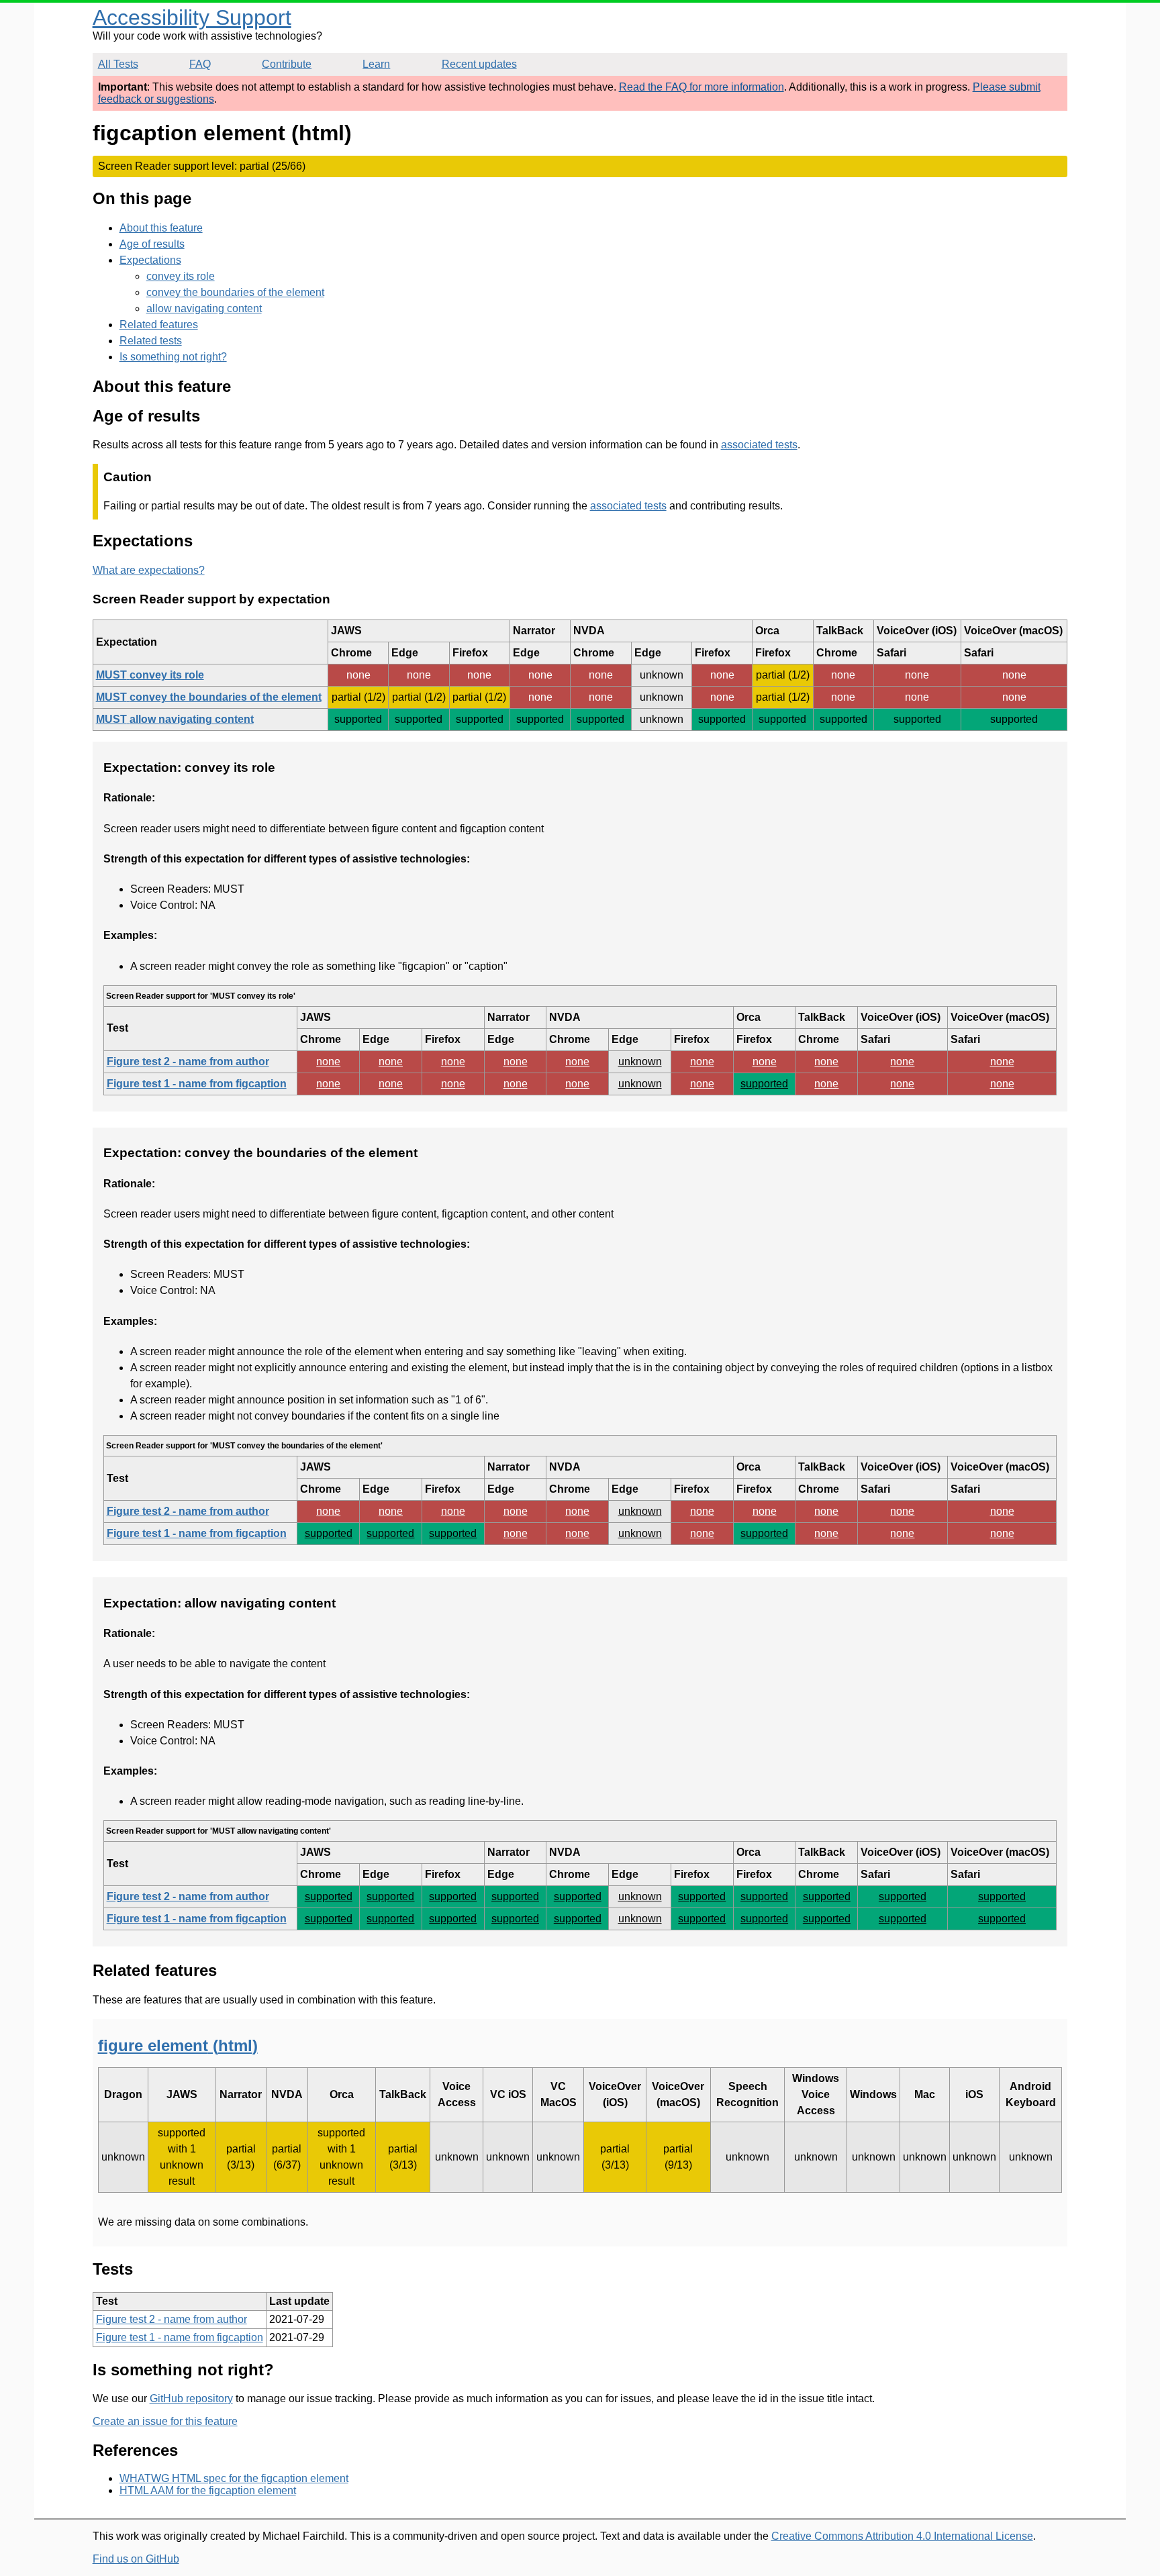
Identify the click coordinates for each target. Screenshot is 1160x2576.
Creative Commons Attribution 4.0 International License (902, 2536)
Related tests (151, 341)
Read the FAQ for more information (702, 87)
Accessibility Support (192, 17)
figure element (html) (178, 2045)
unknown (640, 1061)
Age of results (152, 244)
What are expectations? (149, 570)
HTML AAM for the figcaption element (208, 2490)
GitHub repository (191, 2398)
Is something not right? (173, 357)
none (328, 1061)
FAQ (200, 64)
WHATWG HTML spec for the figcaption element (234, 2478)
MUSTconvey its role (150, 675)
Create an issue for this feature (165, 2421)
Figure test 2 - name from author (188, 1061)
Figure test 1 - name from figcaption (197, 1084)
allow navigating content (204, 308)
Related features (159, 325)
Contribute (287, 64)
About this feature (161, 228)
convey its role (181, 276)
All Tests (118, 64)
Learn (376, 64)
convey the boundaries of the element (235, 292)
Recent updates (479, 64)
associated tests (759, 445)
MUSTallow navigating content (175, 719)
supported (764, 1084)
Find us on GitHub (136, 2559)
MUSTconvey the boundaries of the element (209, 697)
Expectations (150, 260)
